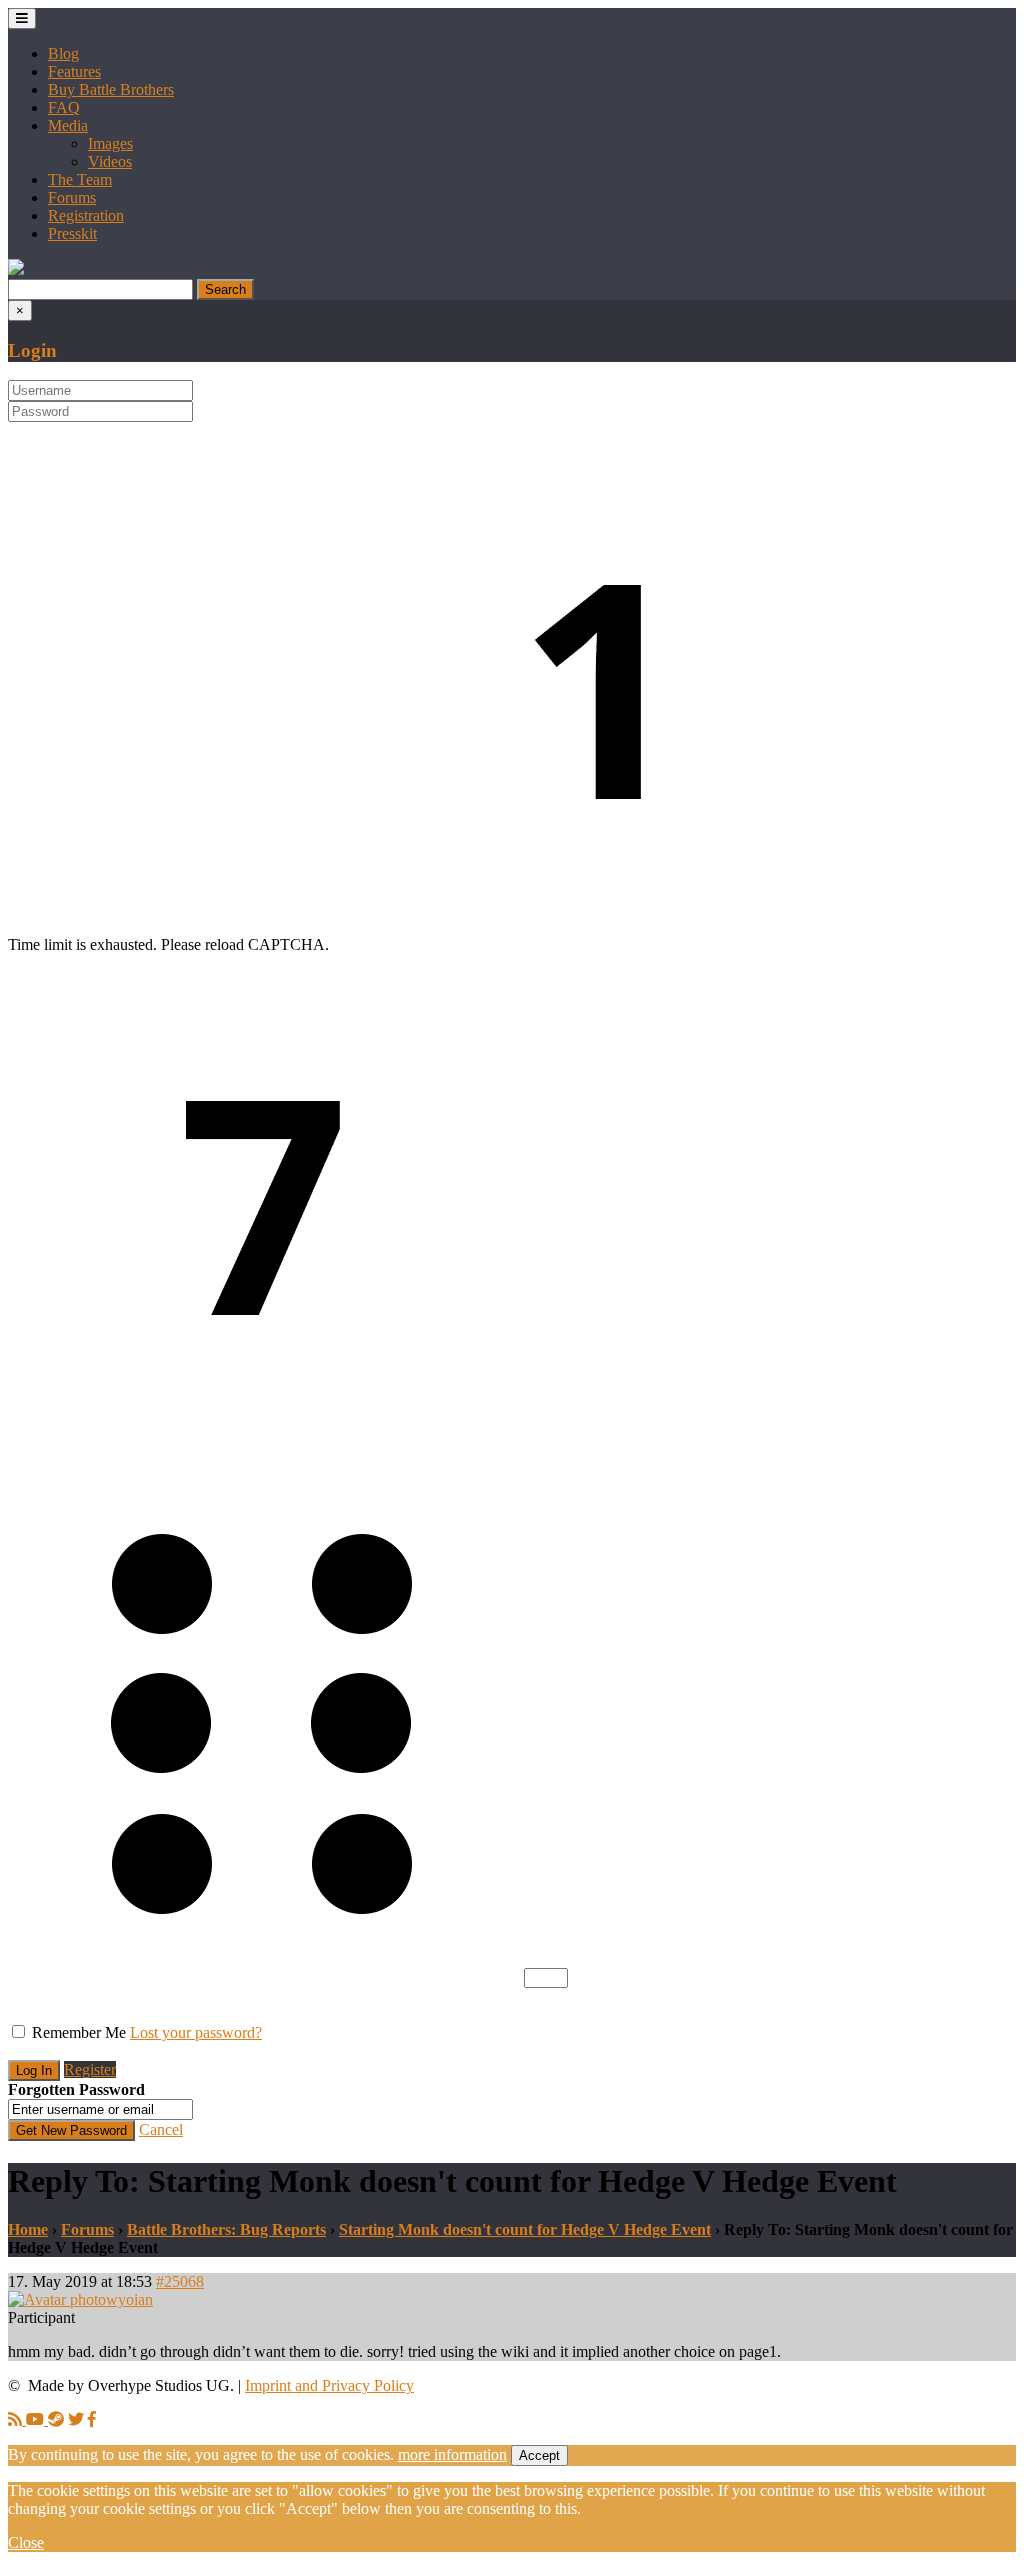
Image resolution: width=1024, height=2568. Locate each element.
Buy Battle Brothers (111, 89)
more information (452, 2454)
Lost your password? (196, 2032)
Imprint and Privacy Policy (329, 2385)
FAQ (64, 107)
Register (90, 2069)
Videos (110, 161)
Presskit (72, 233)
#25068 (180, 2281)
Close (26, 2542)
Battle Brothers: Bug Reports (226, 2229)
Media (68, 125)
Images (110, 143)
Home (28, 2229)
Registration (86, 215)
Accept (539, 2455)
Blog (63, 53)
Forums (72, 197)
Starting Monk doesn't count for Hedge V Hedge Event (525, 2229)
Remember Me (79, 2032)
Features (74, 71)
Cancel (161, 2129)
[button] (16, 269)
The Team (80, 179)
